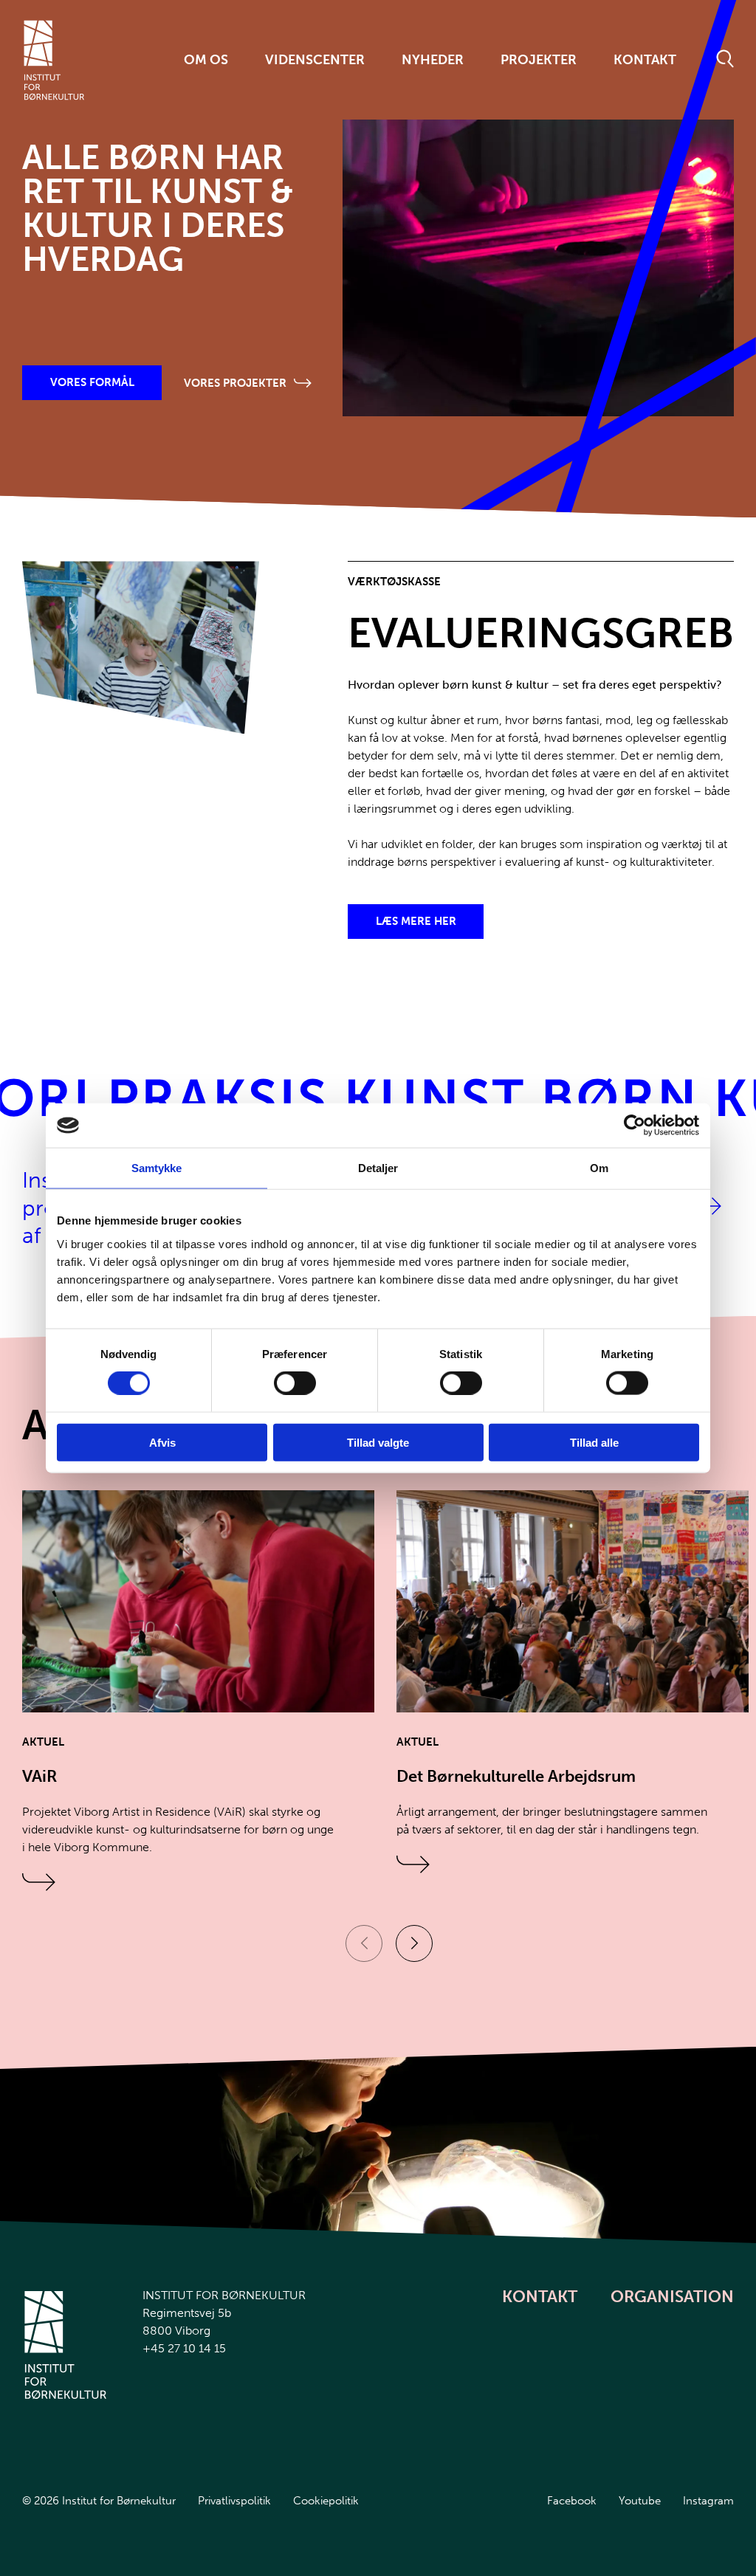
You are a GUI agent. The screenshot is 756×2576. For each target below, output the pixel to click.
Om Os (206, 60)
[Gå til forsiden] (54, 60)
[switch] (283, 1380)
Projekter (539, 60)
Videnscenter (315, 60)
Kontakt (645, 60)
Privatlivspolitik (234, 2501)
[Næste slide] (414, 1943)
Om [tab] (599, 1168)
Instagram (708, 2501)
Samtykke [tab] (157, 1168)
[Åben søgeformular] (725, 60)
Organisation (672, 2297)
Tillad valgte (378, 1442)
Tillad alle (594, 1442)
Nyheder (433, 60)
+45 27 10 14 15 (184, 2348)
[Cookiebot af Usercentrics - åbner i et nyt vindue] (635, 1126)
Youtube (640, 2501)
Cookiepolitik (326, 2501)
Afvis (162, 1442)
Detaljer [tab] (378, 1168)
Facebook (572, 2501)
